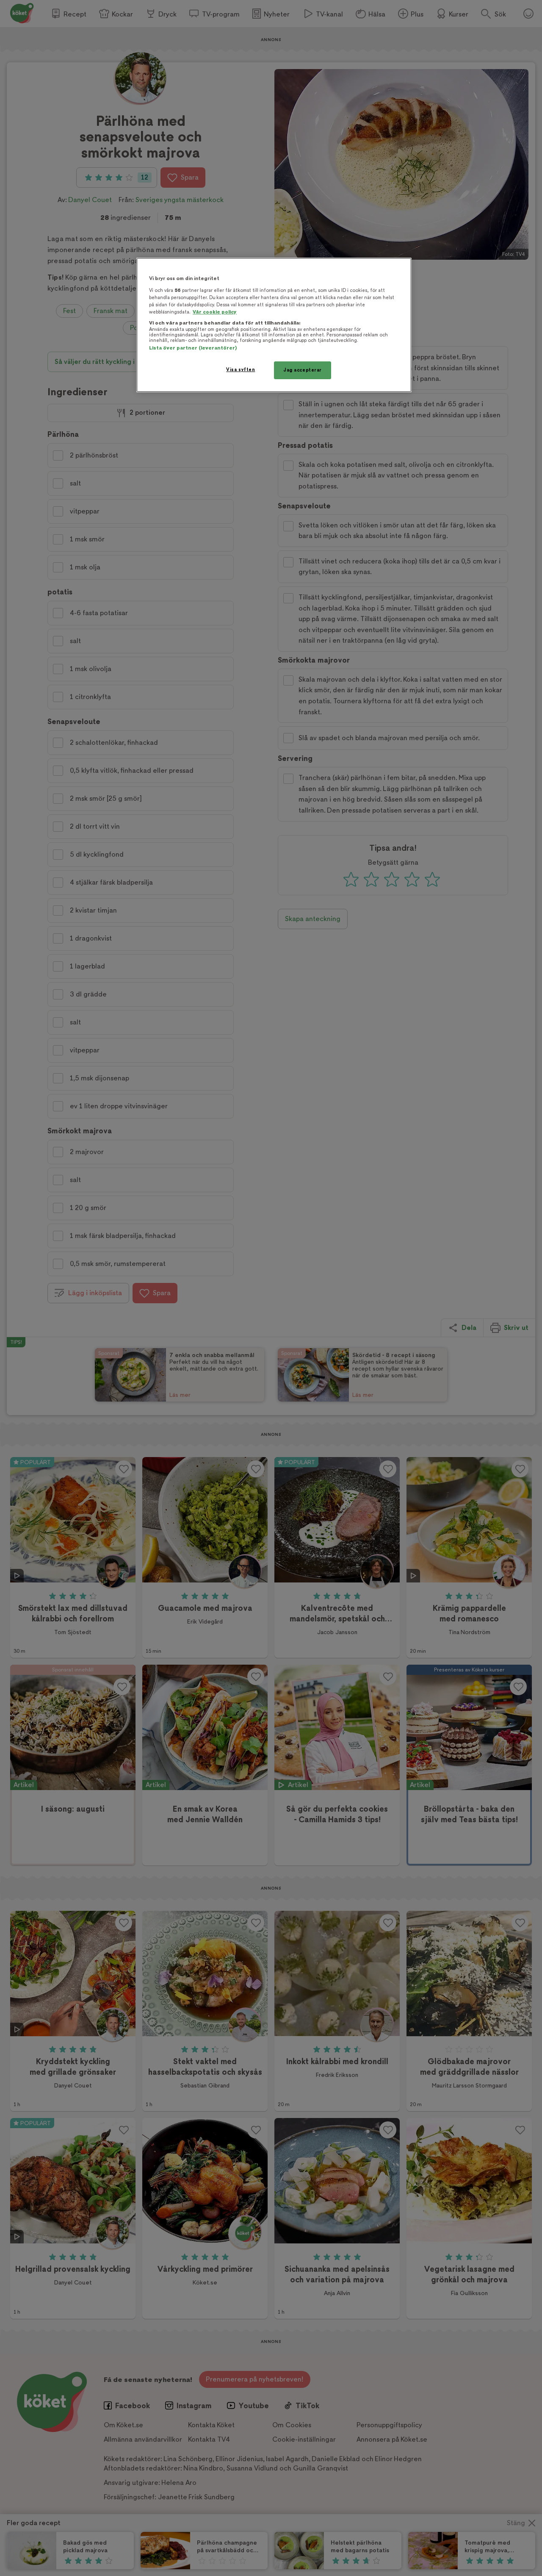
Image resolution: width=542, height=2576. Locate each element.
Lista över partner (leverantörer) (193, 348)
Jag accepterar (303, 370)
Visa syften (241, 370)
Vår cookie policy (215, 312)
